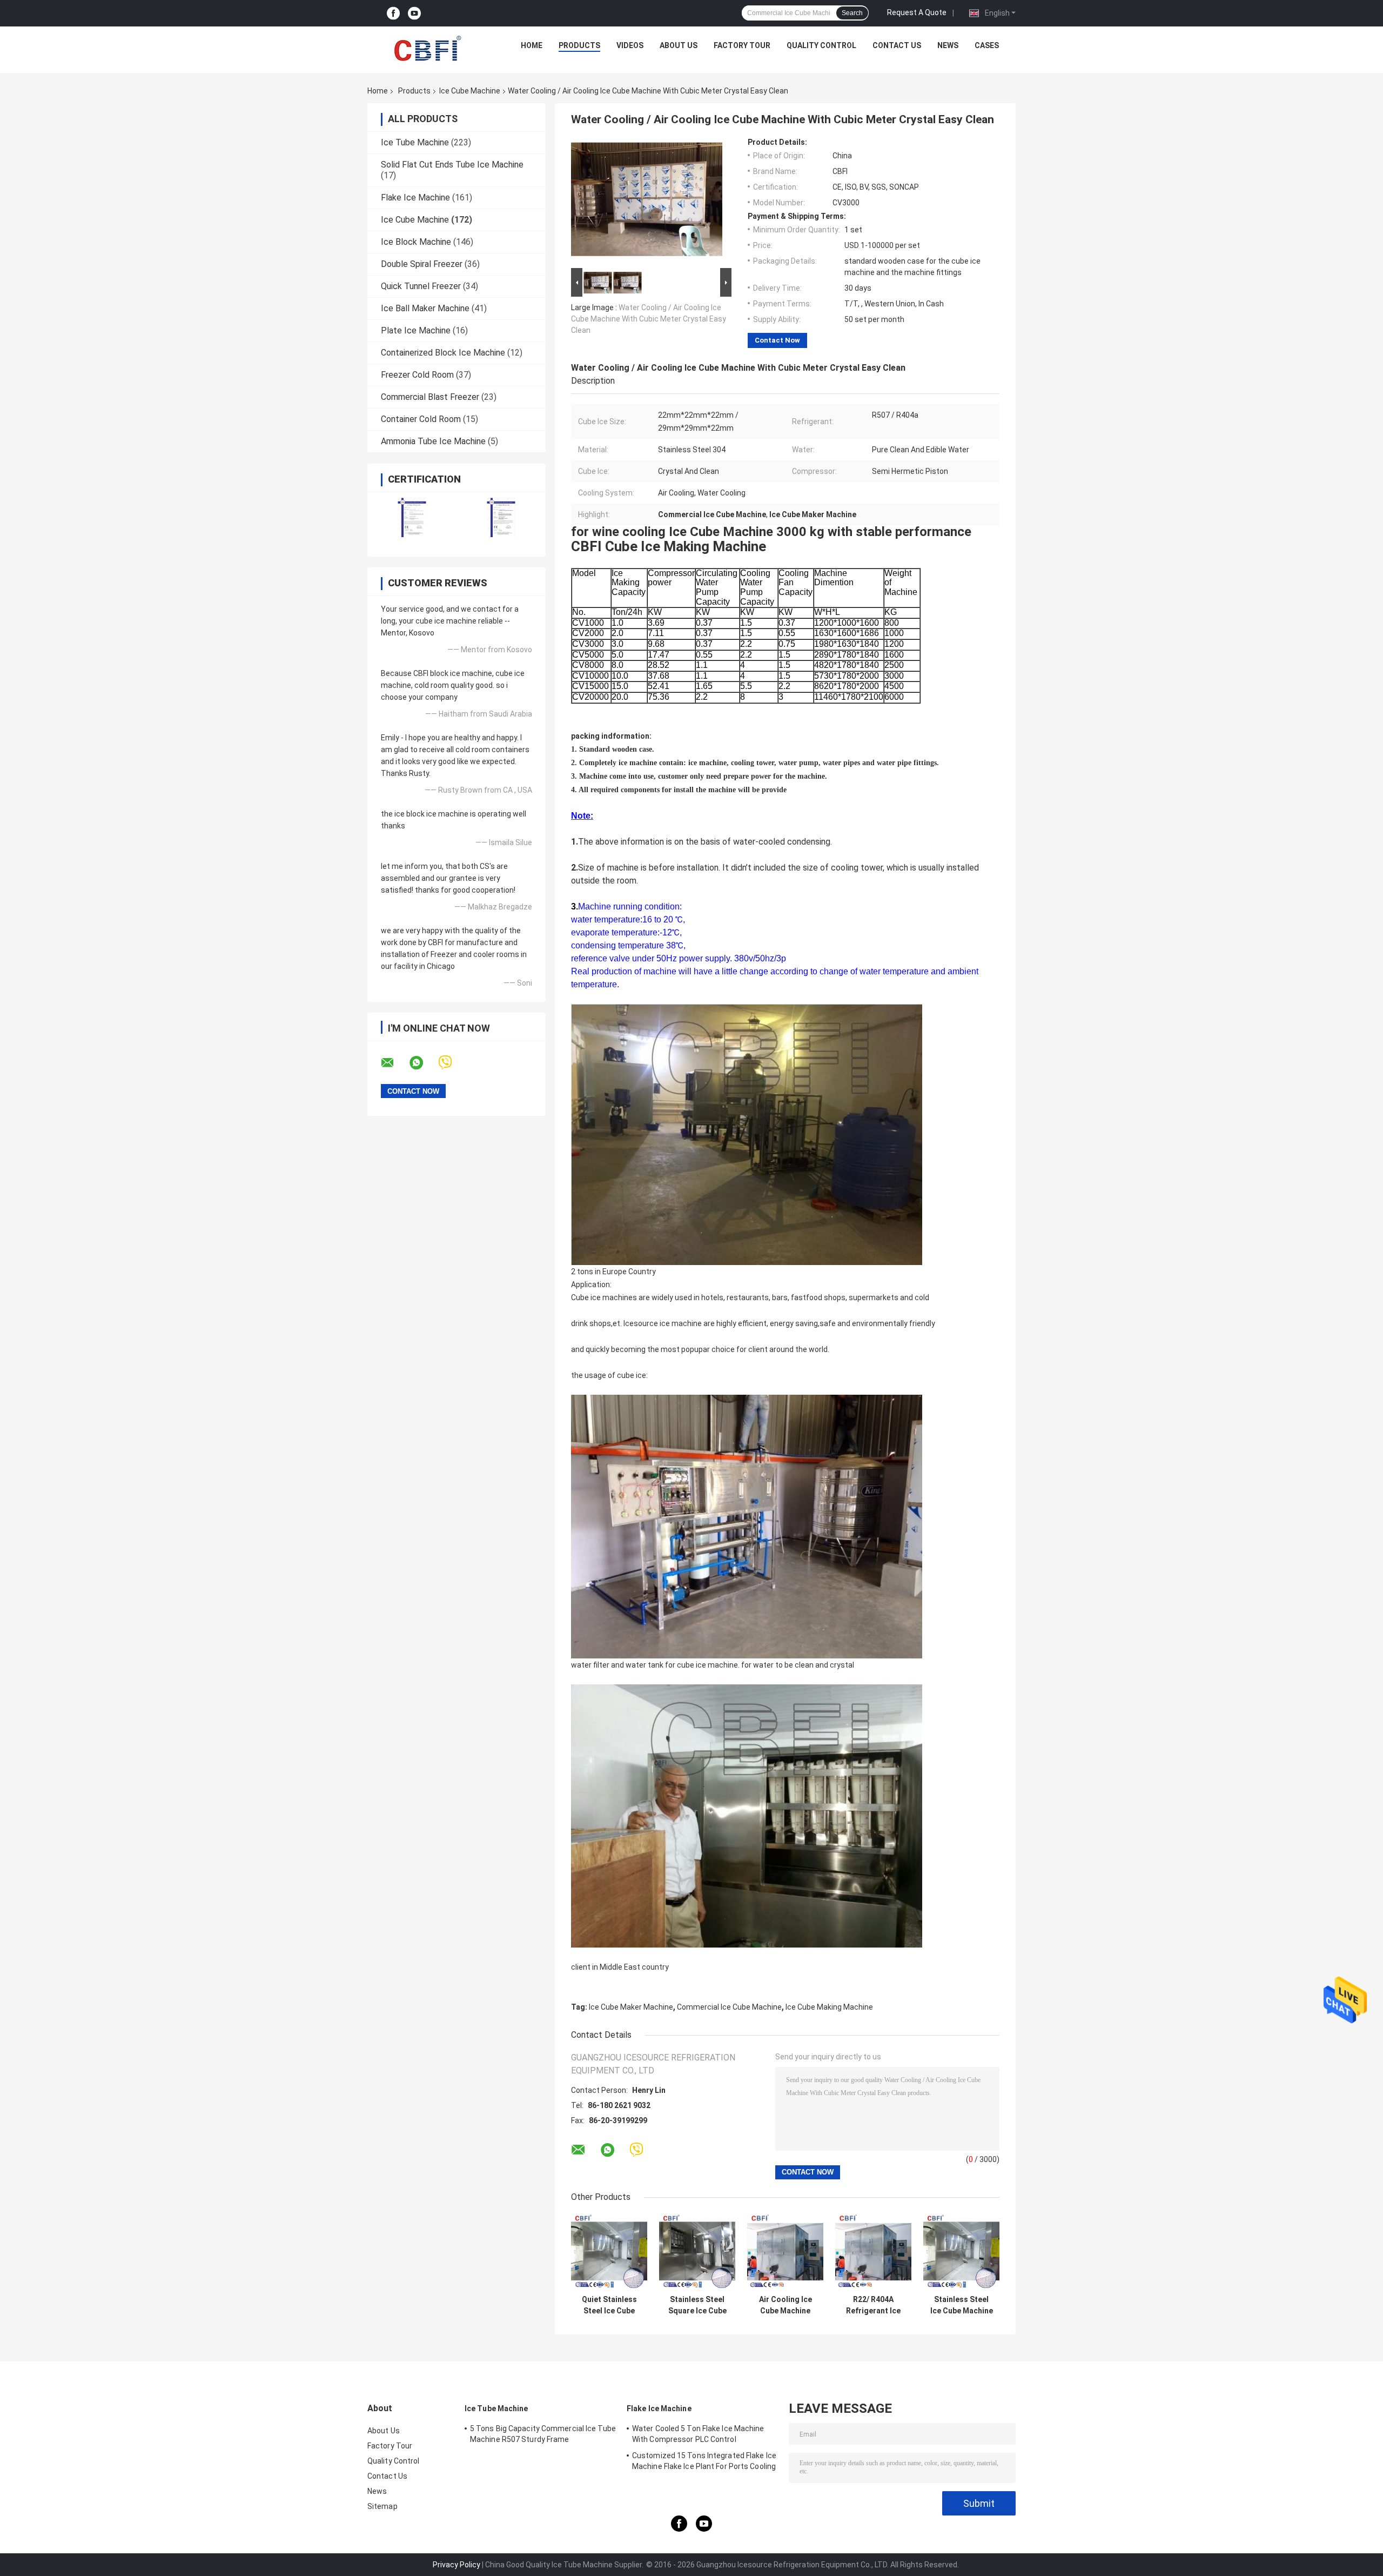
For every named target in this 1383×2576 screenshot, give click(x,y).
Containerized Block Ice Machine (443, 353)
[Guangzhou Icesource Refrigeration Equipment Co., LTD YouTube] (414, 13)
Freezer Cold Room (417, 375)
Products (579, 45)
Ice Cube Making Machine (829, 2007)
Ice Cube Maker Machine (631, 2007)
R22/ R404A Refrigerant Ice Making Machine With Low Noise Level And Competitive (874, 2305)
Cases (987, 45)
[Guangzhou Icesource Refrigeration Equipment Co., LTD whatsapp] (423, 1063)
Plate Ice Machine (416, 330)
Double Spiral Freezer (422, 264)
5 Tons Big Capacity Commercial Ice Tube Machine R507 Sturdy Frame (543, 2434)
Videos (630, 45)
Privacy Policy (456, 2565)
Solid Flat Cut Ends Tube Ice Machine (452, 165)
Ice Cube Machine (470, 91)
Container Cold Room (421, 419)
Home (532, 45)
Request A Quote (917, 12)
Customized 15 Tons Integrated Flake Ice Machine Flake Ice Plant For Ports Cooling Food (704, 2463)
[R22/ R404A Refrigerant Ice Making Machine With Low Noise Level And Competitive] (873, 2252)
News (948, 45)
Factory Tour (742, 45)
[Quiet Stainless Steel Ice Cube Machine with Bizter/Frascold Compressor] (609, 2252)
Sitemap (382, 2506)
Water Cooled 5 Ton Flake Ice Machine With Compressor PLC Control (698, 2434)
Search (852, 13)
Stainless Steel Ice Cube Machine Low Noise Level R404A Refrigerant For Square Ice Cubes (962, 2305)
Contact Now (777, 340)
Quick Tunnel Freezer (421, 286)
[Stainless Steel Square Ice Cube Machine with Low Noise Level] (697, 2252)
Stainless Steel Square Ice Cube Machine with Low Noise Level (697, 2305)
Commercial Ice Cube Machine (729, 2007)
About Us (679, 45)
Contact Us (897, 45)
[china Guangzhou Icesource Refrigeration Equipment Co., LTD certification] (412, 517)
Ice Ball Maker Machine (425, 308)
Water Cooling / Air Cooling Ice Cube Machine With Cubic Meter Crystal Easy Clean (649, 319)
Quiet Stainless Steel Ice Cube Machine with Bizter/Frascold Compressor (609, 2305)
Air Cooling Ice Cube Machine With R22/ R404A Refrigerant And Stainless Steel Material (786, 2305)
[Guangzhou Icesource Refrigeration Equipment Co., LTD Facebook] (393, 13)
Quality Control (821, 45)
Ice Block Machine (416, 242)
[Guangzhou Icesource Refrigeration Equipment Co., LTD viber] (452, 1063)
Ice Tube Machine (415, 142)
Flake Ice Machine (415, 198)
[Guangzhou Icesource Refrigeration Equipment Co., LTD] (427, 48)
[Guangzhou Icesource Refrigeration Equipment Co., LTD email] (394, 1063)
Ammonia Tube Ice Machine (433, 441)
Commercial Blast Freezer (430, 397)
